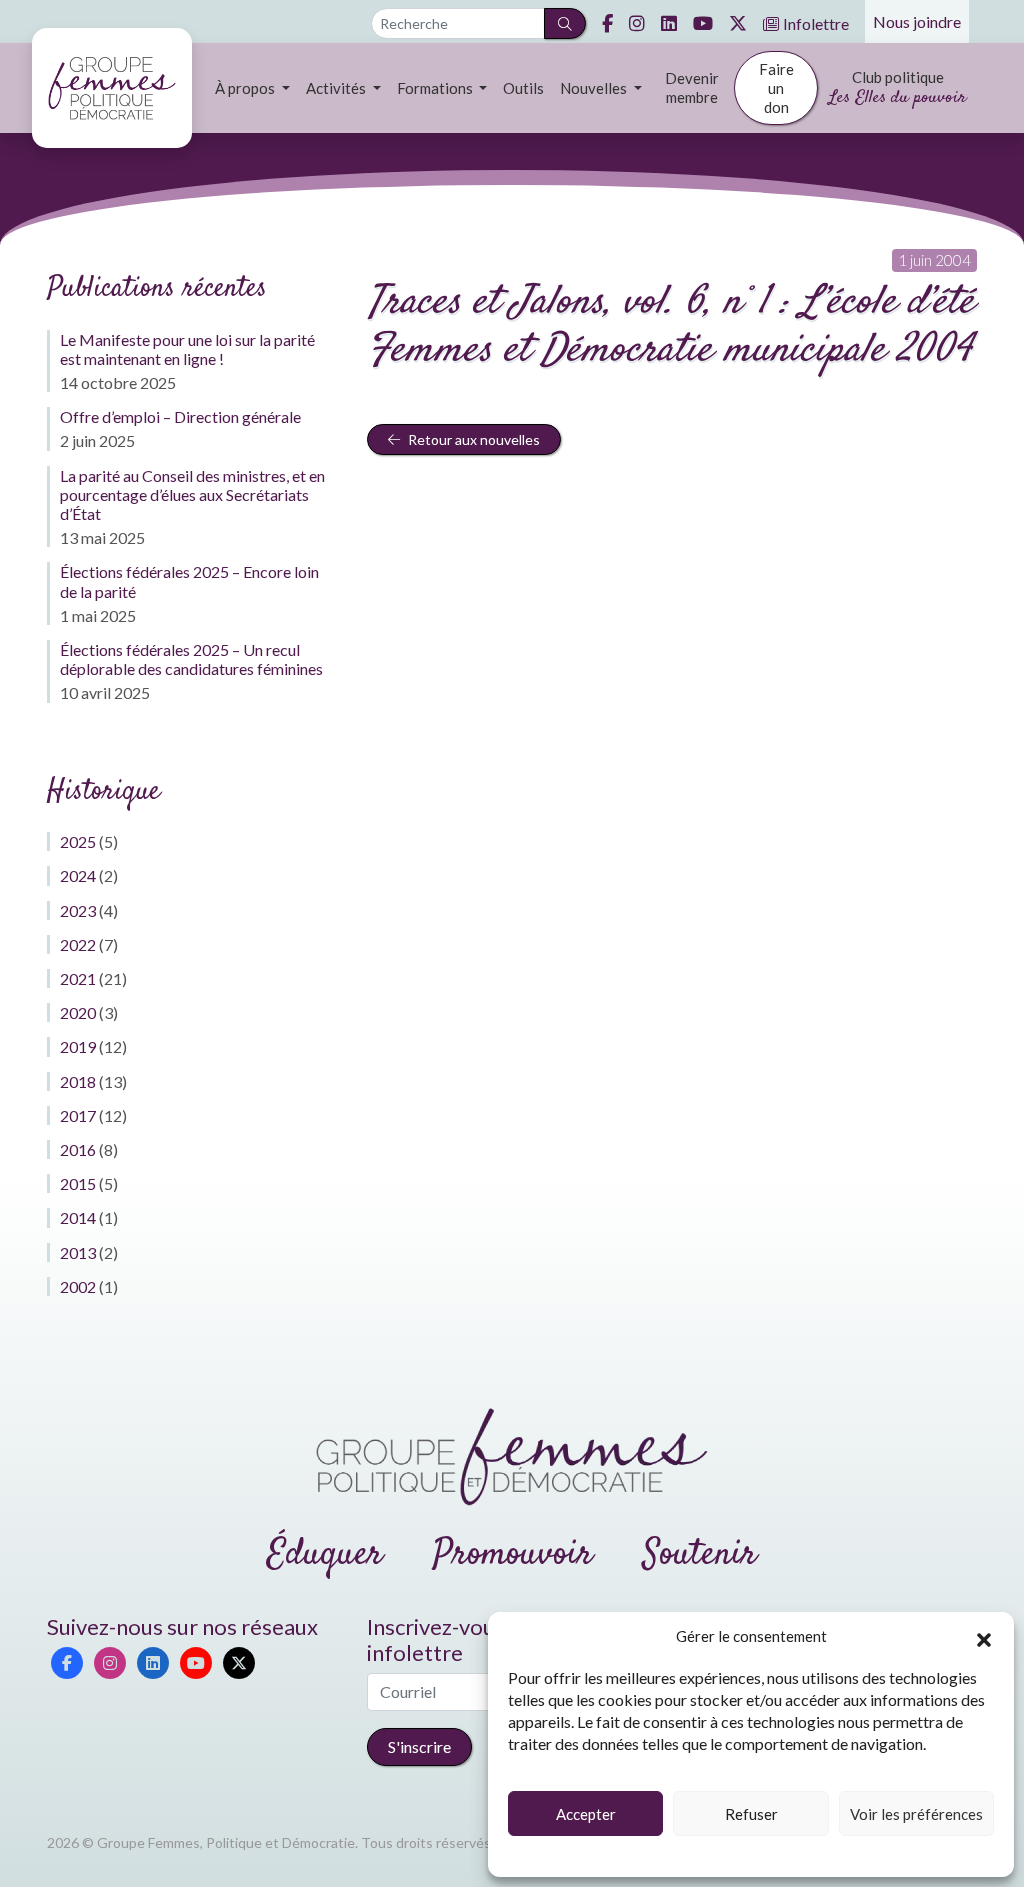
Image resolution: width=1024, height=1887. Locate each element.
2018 (78, 1081)
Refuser (751, 1814)
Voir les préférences (916, 1814)
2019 (78, 1046)
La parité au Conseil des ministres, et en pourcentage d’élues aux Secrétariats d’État (192, 494)
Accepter (586, 1814)
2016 (78, 1149)
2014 (78, 1217)
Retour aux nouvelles (472, 439)
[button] (984, 1637)
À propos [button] (246, 88)
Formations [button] (436, 88)
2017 (78, 1115)
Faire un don (776, 88)
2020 (78, 1012)
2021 (78, 978)
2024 (78, 875)
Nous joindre (917, 21)
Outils (523, 88)
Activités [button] (337, 88)
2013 (78, 1252)
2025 (78, 841)
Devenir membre (692, 87)
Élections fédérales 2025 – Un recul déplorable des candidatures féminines (191, 659)
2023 (78, 910)
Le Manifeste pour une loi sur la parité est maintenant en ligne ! (187, 349)
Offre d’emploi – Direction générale (180, 416)
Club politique (897, 89)
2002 (78, 1286)
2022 (78, 944)
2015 (78, 1183)
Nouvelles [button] (595, 88)
